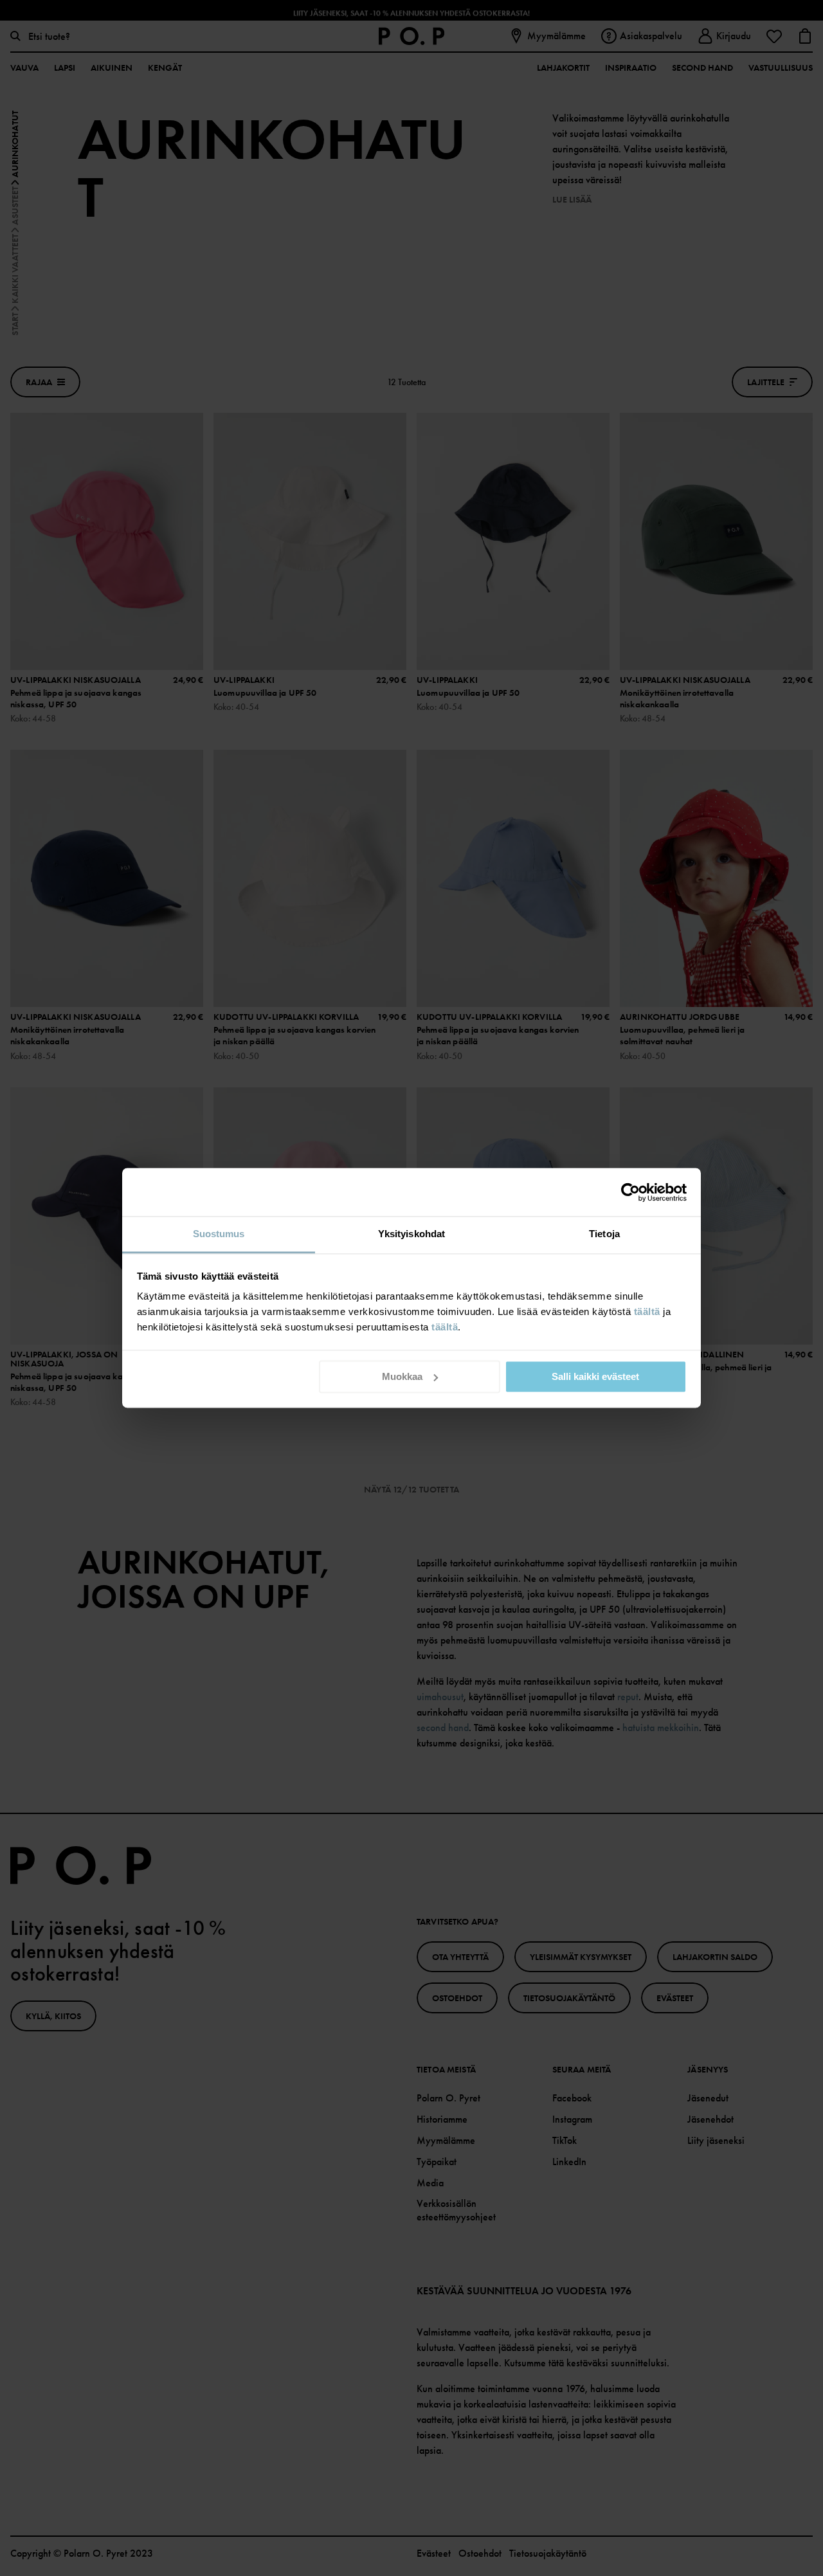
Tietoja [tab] (604, 1234)
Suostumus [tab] (219, 1234)
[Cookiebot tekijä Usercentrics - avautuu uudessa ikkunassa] (630, 1192)
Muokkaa (402, 1376)
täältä (647, 1311)
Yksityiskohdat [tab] (411, 1234)
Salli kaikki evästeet (595, 1376)
